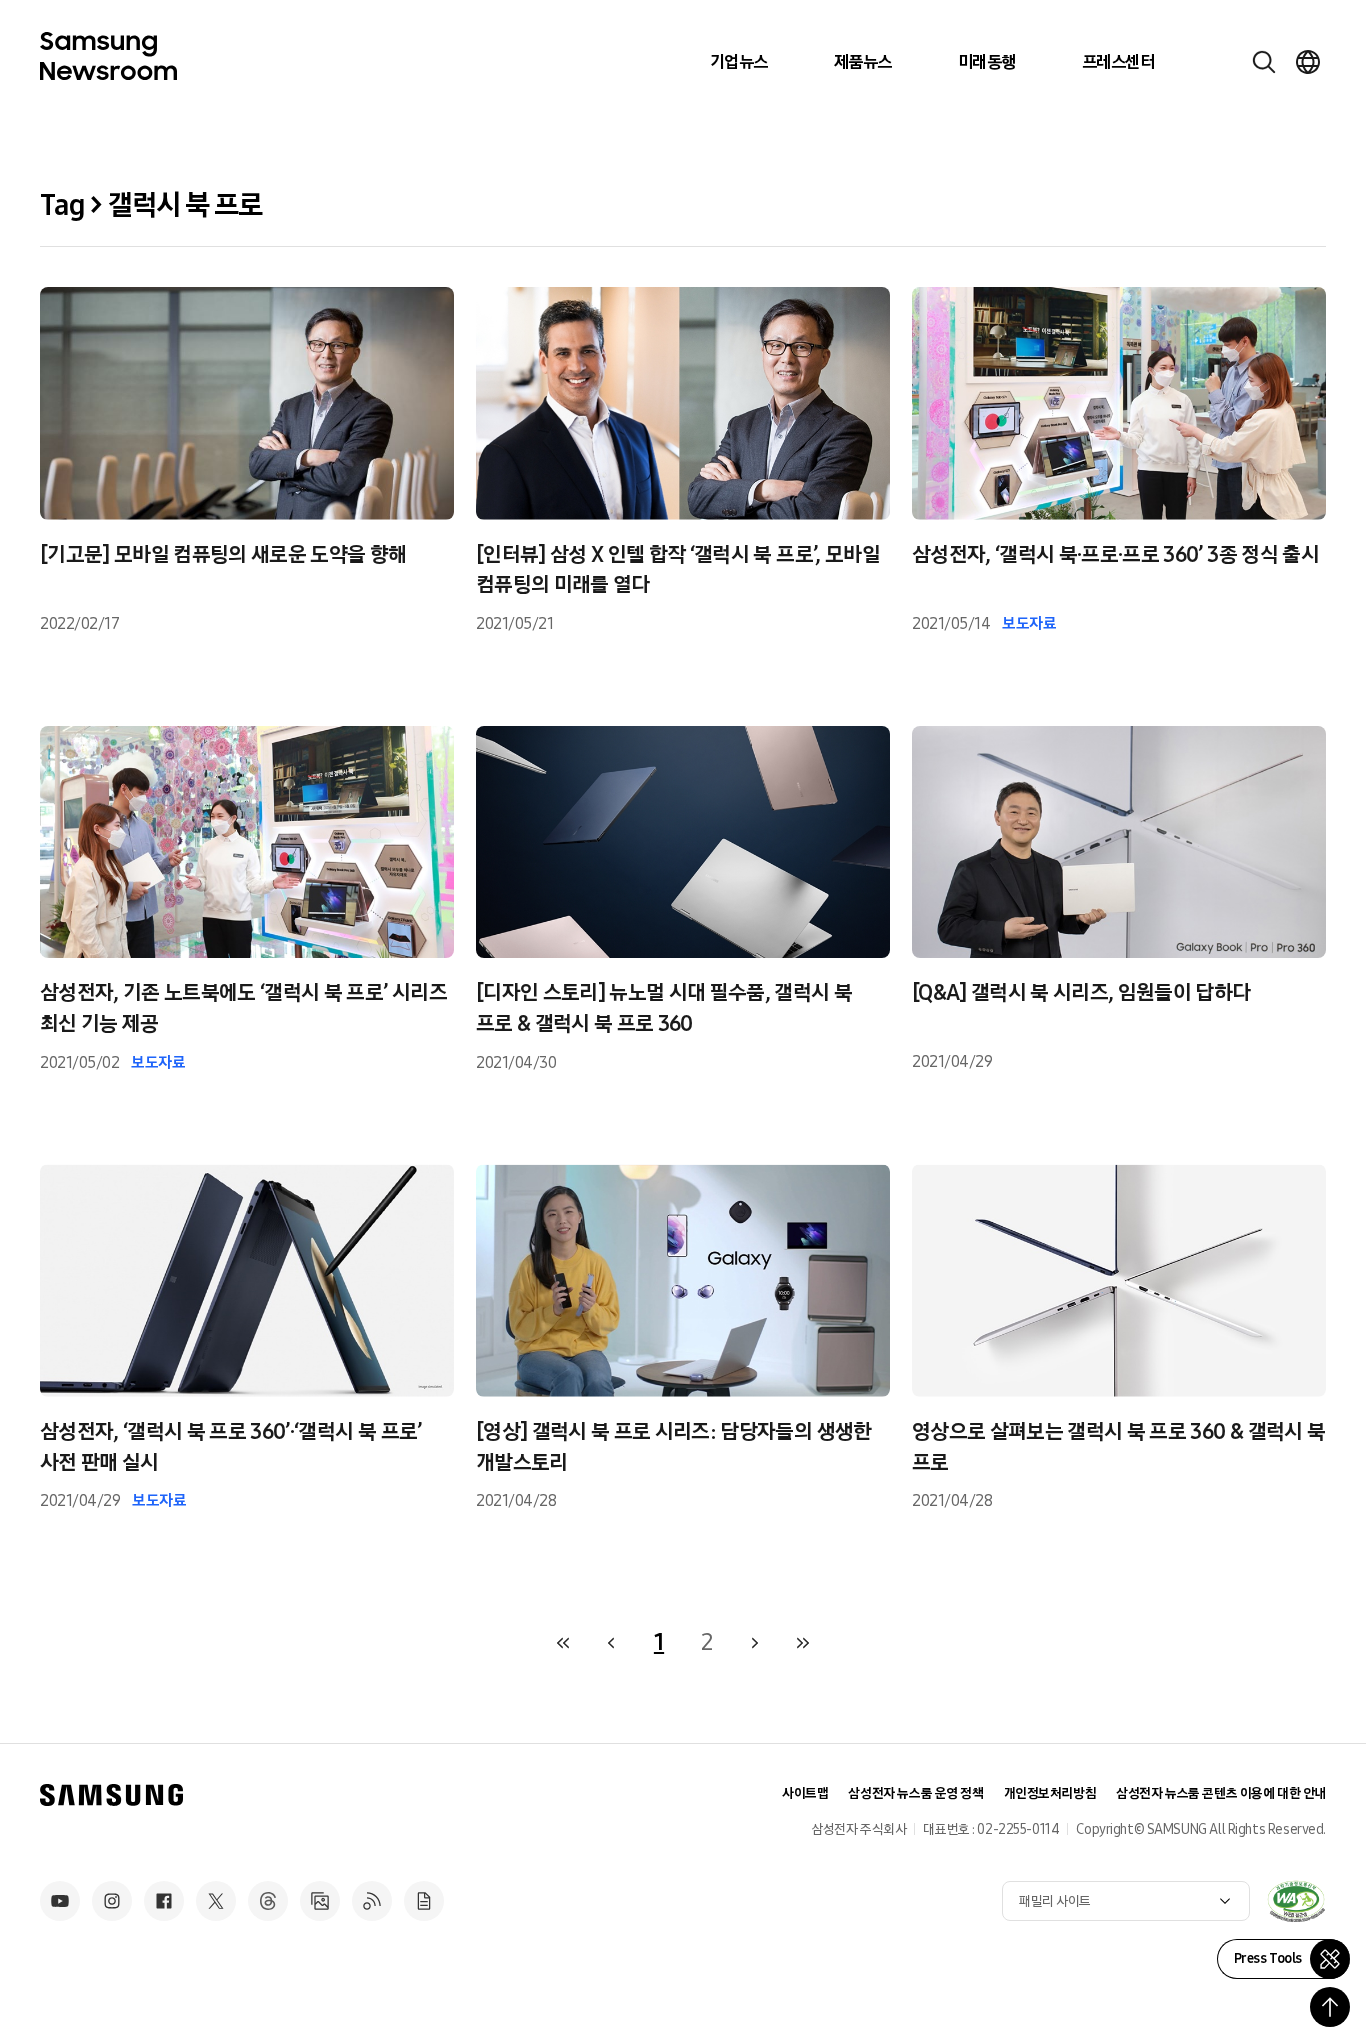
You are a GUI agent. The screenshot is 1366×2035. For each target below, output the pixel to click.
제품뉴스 (863, 62)
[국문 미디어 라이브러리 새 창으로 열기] (320, 1901)
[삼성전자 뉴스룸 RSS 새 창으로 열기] (372, 1901)
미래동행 (987, 62)
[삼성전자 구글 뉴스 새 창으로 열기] (424, 1901)
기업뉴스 (739, 62)
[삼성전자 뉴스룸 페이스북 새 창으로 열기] (164, 1901)
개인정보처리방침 (1050, 1793)
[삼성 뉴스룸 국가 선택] (1308, 62)
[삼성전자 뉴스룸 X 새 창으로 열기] (216, 1901)
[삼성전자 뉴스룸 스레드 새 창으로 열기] (268, 1901)
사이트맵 (805, 1793)
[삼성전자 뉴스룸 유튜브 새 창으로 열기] (60, 1901)
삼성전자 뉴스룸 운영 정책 (915, 1793)
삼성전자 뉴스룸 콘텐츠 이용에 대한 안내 (1221, 1793)
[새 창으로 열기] (1296, 1901)
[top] (1330, 2007)
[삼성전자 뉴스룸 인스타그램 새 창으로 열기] (112, 1901)
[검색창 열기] (1264, 62)
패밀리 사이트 (1055, 1901)
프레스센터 (1118, 62)
